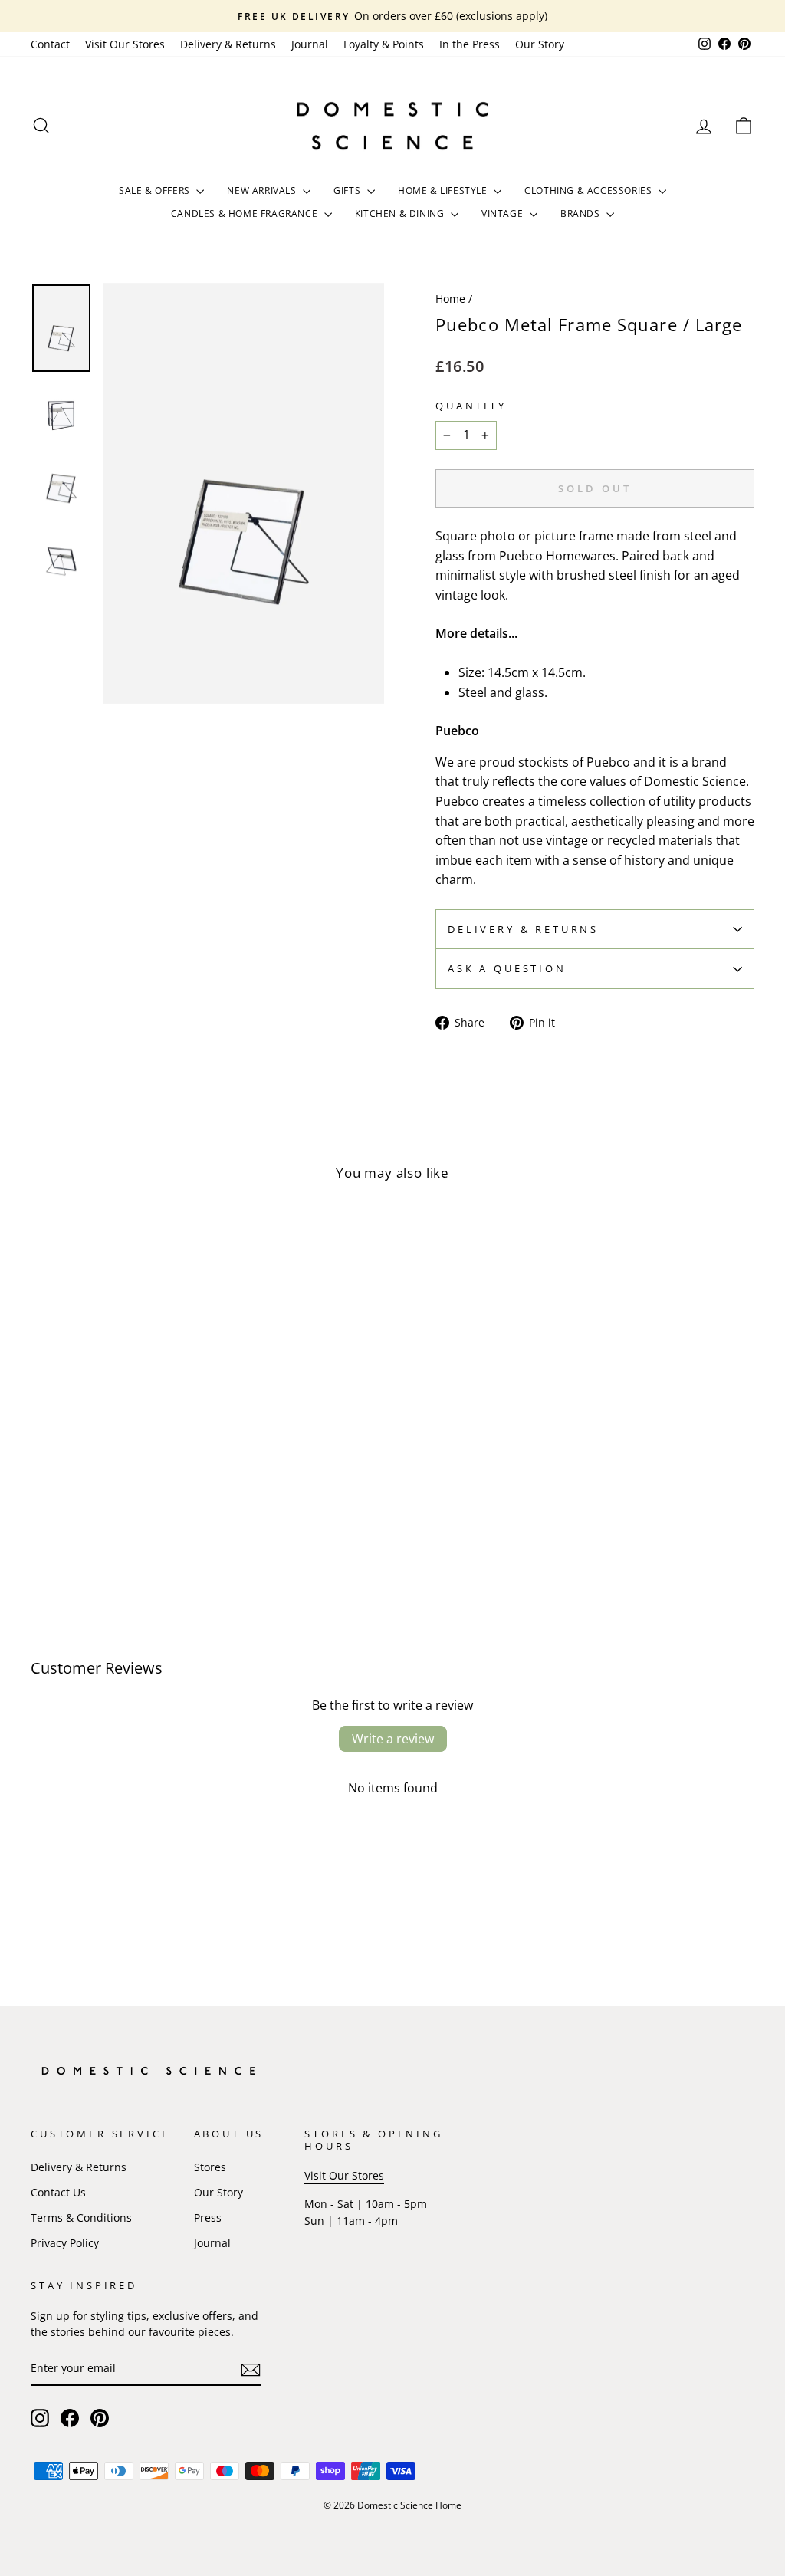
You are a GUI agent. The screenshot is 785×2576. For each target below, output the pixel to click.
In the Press (470, 44)
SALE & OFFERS (156, 191)
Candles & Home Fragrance (246, 214)
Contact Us (58, 2192)
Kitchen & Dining (401, 214)
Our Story (540, 44)
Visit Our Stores (125, 44)
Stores (210, 2167)
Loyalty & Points (384, 44)
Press (208, 2218)
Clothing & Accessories (590, 191)
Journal (310, 44)
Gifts (348, 191)
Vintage (504, 214)
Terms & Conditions (81, 2218)
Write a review (393, 1739)
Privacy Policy (65, 2243)
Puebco (457, 731)
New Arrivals (263, 191)
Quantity (471, 406)
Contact (50, 44)
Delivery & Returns (228, 44)
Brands (581, 214)
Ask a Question (507, 968)
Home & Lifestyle (444, 191)
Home (450, 299)
